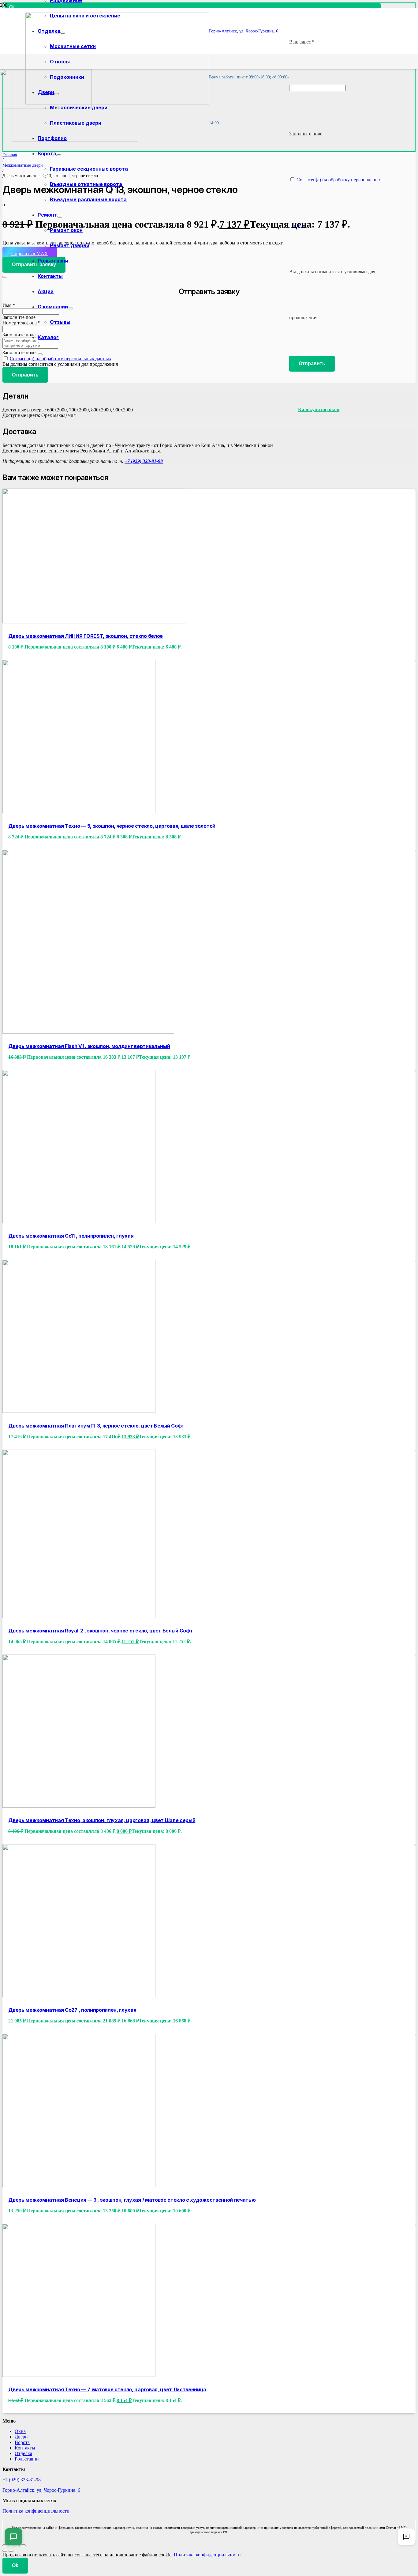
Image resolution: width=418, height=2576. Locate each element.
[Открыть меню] (406, 2537)
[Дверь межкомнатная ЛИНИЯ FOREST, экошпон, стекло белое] (94, 622)
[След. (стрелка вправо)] (11, 2551)
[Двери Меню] (57, 94)
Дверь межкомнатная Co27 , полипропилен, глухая (72, 2010)
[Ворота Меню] (59, 155)
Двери (21, 2437)
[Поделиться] (17, 2545)
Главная (10, 155)
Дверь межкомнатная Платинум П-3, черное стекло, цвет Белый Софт (96, 1426)
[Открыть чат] (13, 2537)
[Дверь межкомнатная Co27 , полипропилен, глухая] (79, 1996)
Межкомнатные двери (23, 165)
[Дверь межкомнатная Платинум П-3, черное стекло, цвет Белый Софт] (79, 1411)
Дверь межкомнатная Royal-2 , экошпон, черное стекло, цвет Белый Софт (101, 1631)
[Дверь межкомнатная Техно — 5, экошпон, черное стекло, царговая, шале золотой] (79, 811)
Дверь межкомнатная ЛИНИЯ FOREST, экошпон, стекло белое (86, 636)
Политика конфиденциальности (36, 2511)
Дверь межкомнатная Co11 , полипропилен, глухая (71, 1236)
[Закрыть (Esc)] (23, 2545)
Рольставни (27, 2459)
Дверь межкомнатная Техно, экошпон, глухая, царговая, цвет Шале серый (102, 1820)
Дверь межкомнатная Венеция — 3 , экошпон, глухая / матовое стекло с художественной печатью (132, 2200)
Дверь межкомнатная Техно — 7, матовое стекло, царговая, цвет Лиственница (107, 2389)
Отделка (23, 2453)
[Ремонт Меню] (60, 217)
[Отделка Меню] (63, 33)
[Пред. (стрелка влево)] (5, 2551)
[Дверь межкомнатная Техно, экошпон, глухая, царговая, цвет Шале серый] (79, 1806)
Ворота (22, 2442)
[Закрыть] (5, 277)
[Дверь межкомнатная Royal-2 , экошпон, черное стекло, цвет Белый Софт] (79, 1616)
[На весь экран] (11, 2545)
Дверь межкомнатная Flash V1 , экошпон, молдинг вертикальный (89, 1046)
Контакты (25, 2448)
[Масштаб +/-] (5, 2545)
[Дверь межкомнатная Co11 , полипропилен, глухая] (79, 1222)
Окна (20, 2431)
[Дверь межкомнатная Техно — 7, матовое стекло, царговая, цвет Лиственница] (79, 2375)
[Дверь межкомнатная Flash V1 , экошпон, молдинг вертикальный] (88, 1032)
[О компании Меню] (70, 308)
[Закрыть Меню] (40, 354)
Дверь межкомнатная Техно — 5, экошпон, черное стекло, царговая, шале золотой (112, 826)
